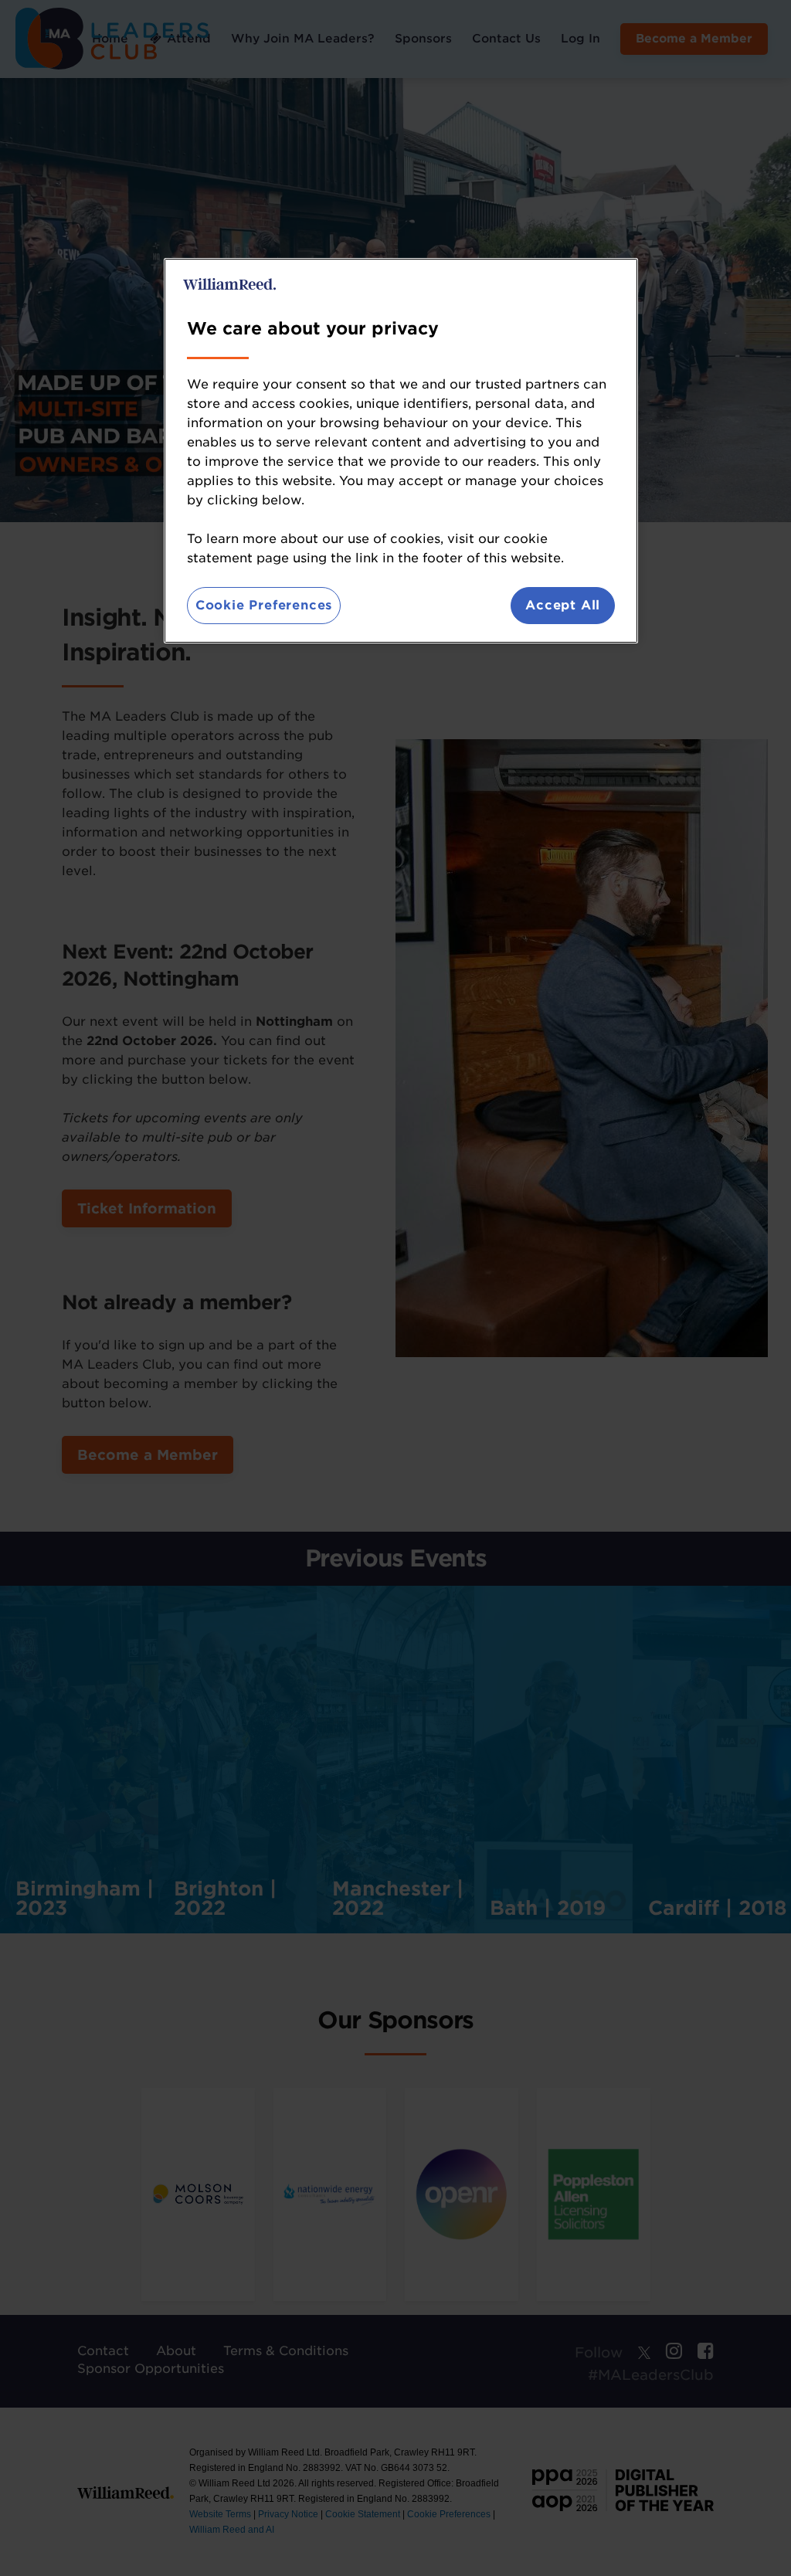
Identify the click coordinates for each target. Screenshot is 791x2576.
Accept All (563, 605)
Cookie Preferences (264, 605)
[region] (401, 451)
